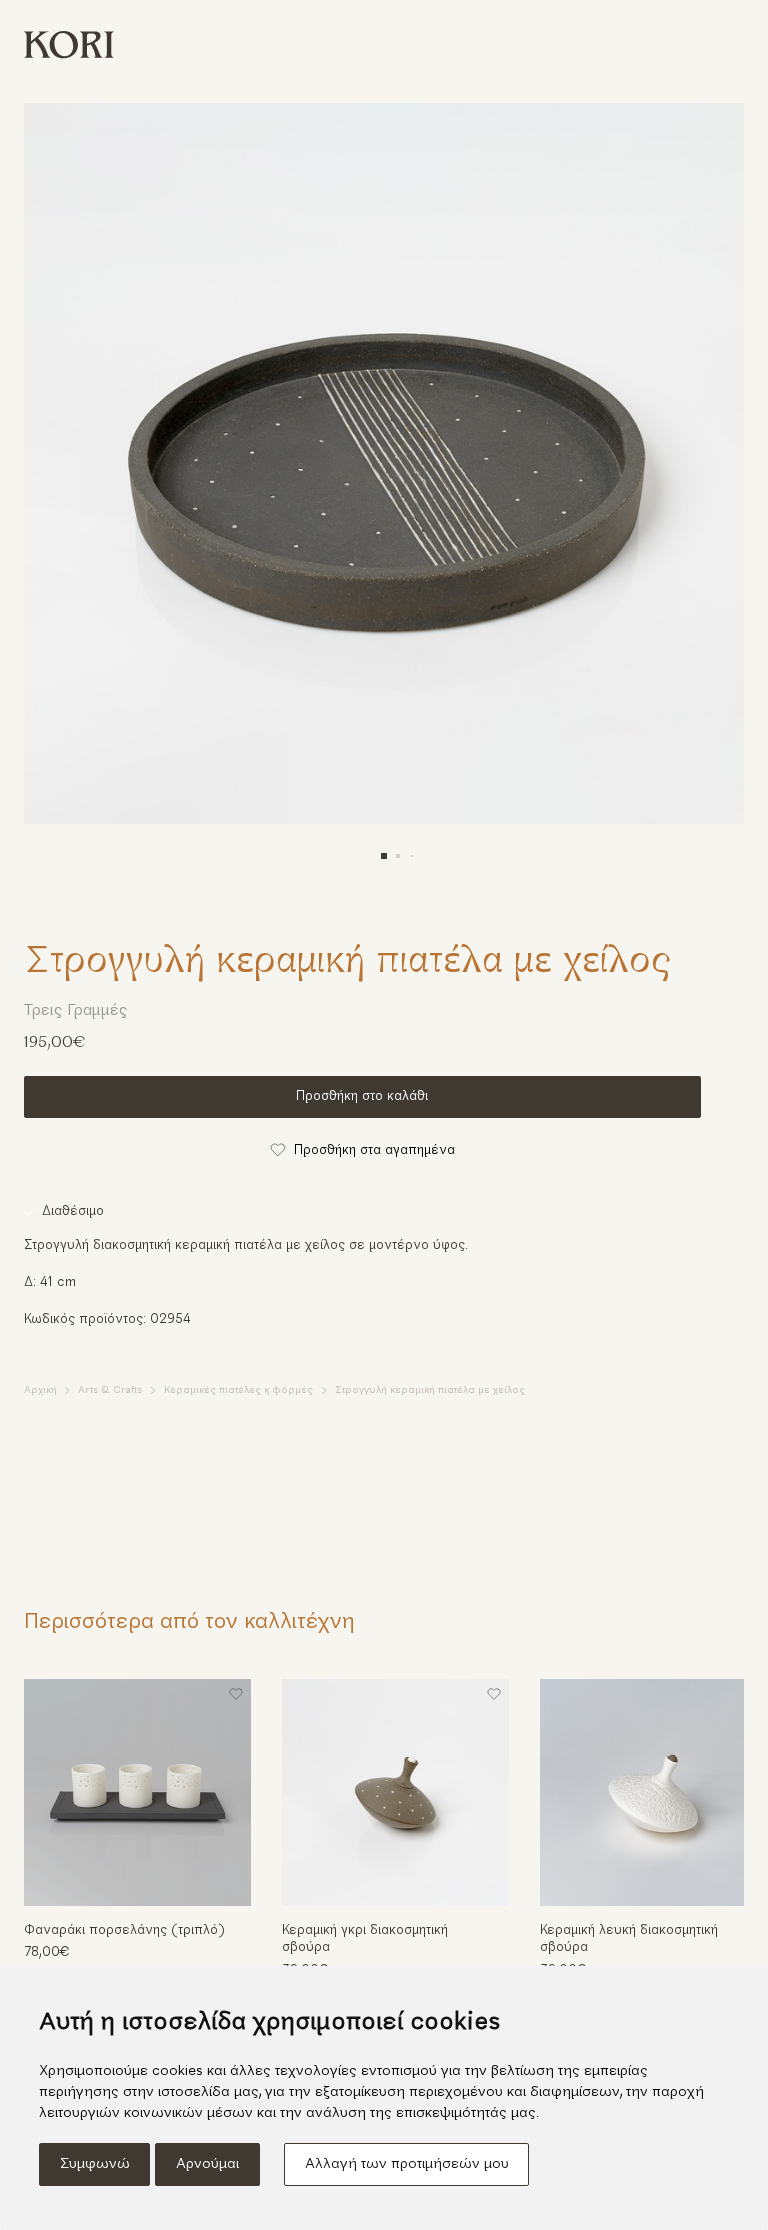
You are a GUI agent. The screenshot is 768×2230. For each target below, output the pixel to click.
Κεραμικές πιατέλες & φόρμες (238, 1390)
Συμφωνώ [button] (95, 2164)
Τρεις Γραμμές (76, 1011)
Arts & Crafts (110, 1390)
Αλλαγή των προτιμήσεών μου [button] (407, 2164)
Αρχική (40, 1390)
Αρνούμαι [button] (207, 2164)
